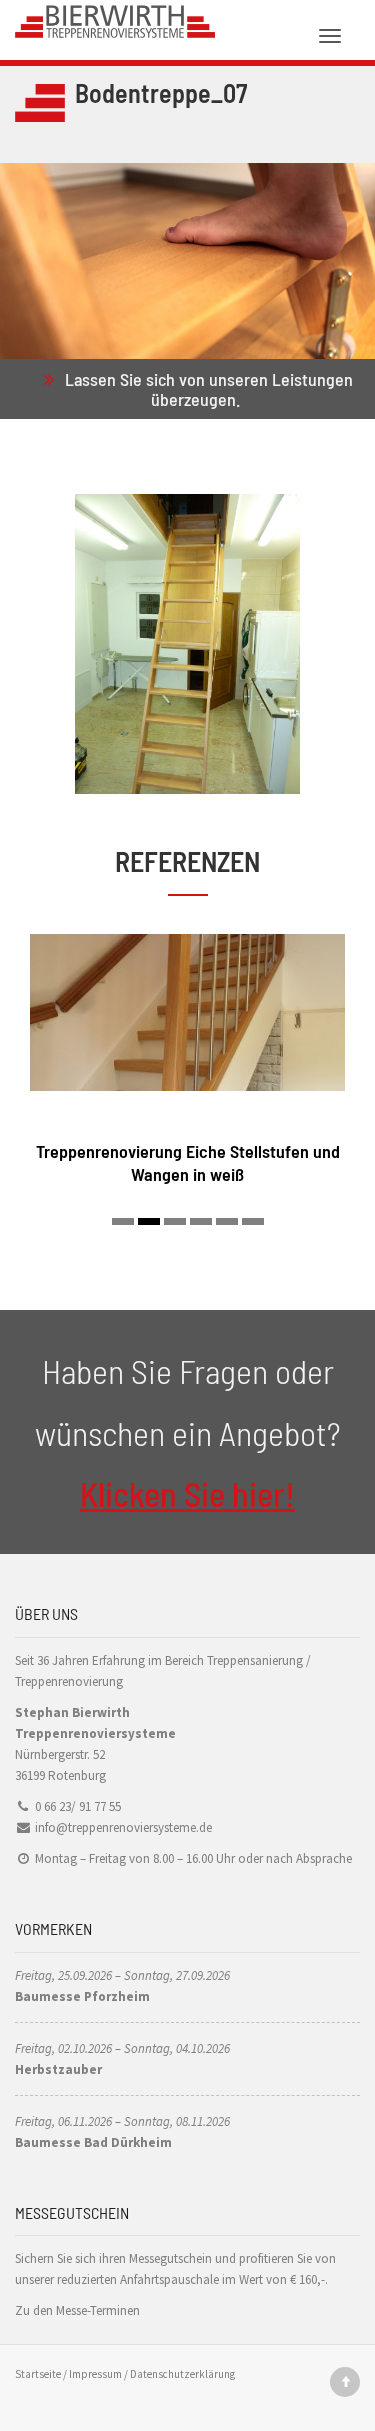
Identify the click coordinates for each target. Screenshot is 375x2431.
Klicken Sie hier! (187, 1493)
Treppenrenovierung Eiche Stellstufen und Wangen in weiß (188, 1162)
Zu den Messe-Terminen (77, 2310)
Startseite (38, 2374)
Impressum (95, 2374)
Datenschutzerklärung (182, 2374)
